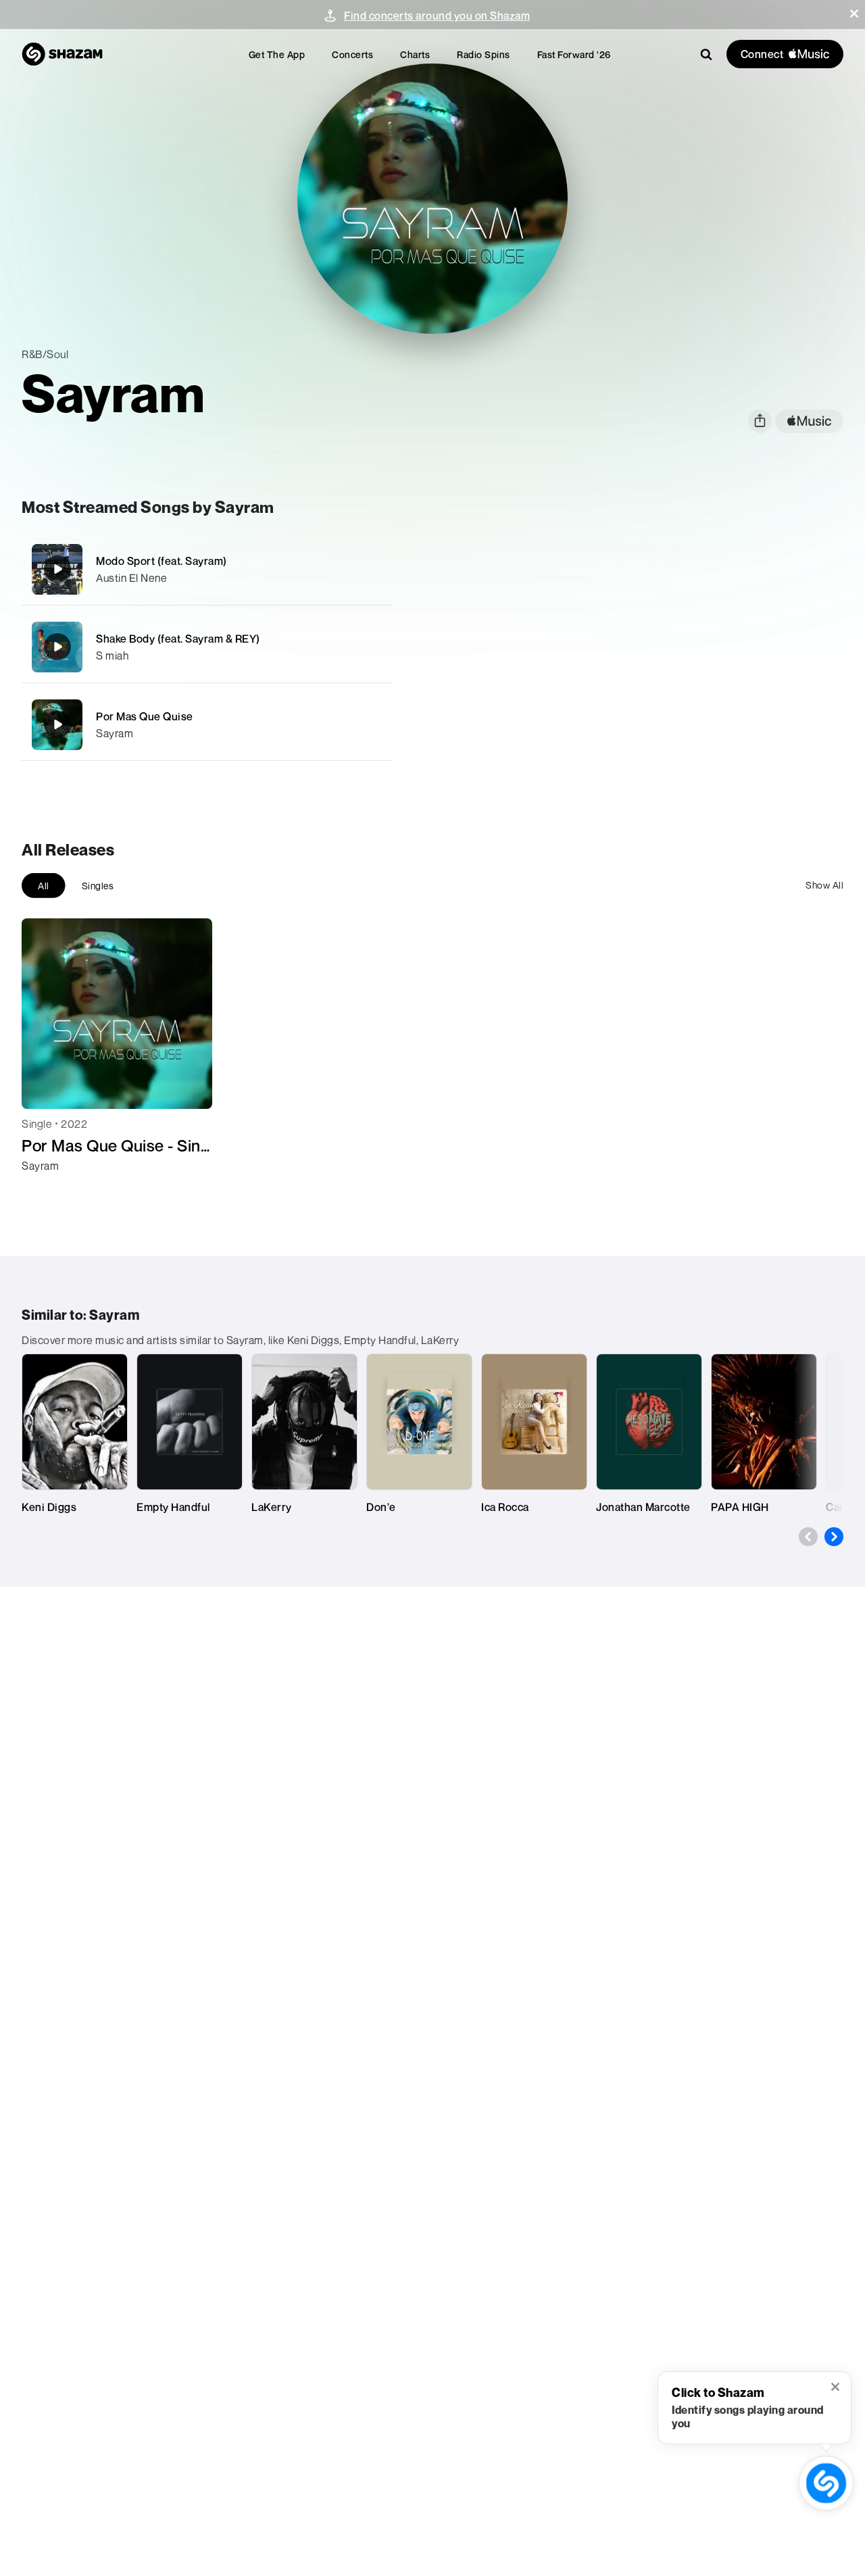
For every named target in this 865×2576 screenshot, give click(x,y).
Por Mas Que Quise (145, 716)
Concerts (352, 54)
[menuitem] (277, 54)
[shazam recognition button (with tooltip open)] (826, 2483)
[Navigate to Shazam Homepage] (62, 54)
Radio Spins (484, 54)
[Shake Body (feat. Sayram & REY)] (206, 647)
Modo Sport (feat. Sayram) (162, 561)
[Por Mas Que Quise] (206, 725)
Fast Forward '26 (574, 54)
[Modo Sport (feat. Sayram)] (206, 569)
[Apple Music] (46, 1190)
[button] (854, 14)
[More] (373, 569)
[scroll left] (808, 1537)
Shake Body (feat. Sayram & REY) (178, 639)
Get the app (277, 54)
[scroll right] (834, 1537)
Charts (415, 54)
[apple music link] (809, 421)
